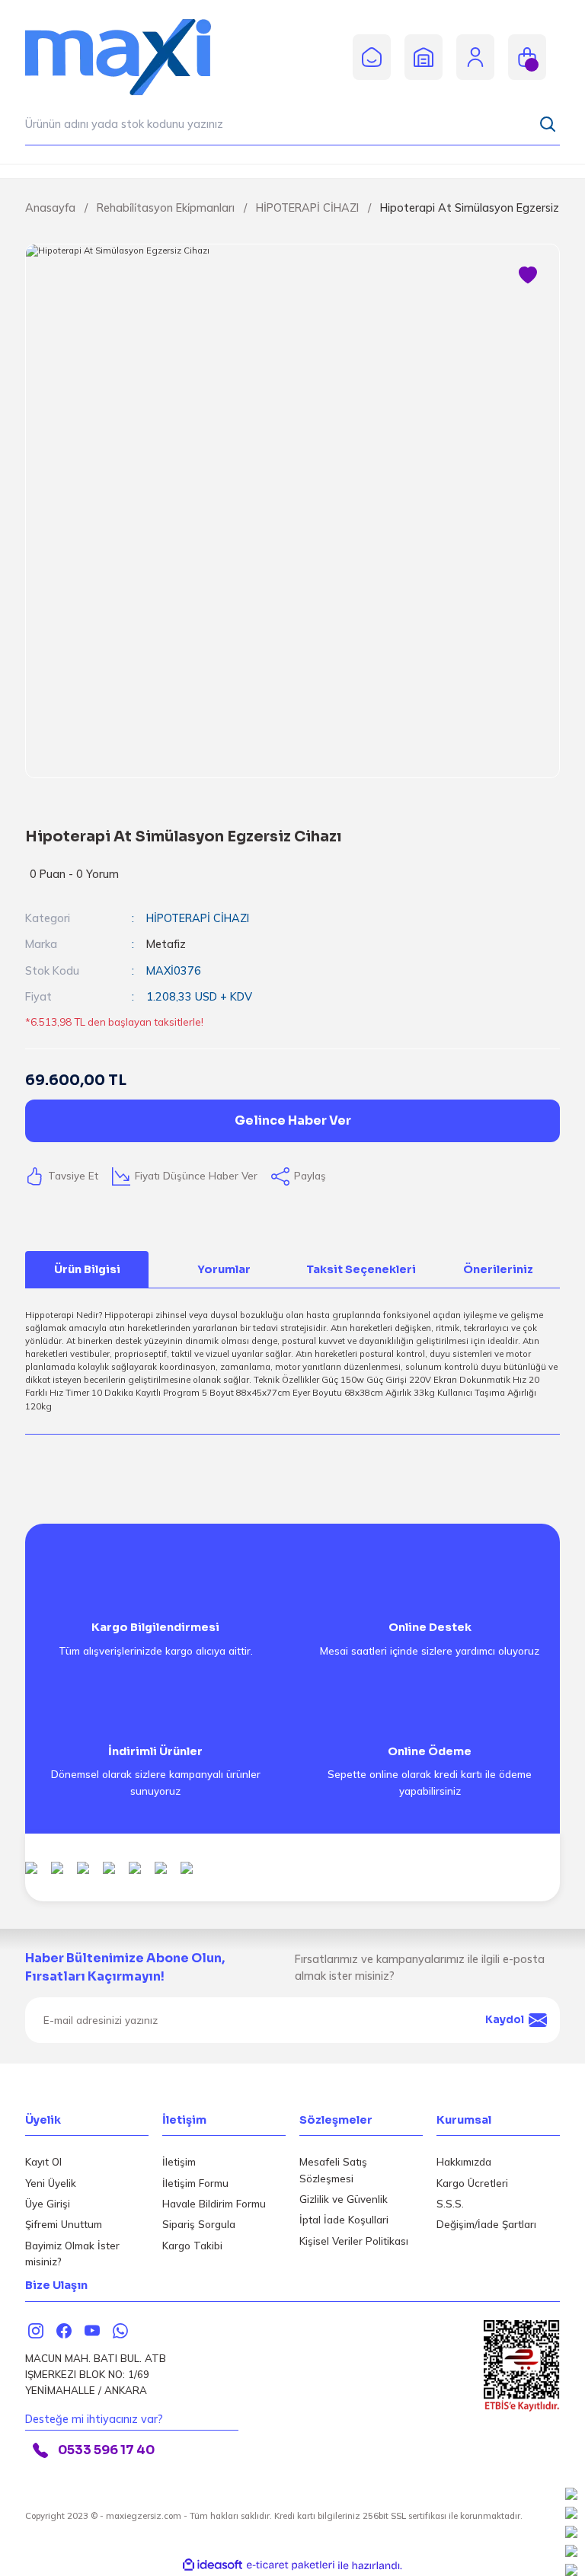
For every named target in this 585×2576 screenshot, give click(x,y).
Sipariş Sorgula (199, 2224)
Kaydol (505, 2020)
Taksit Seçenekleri (361, 1269)
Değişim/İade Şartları (486, 2224)
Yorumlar (224, 1269)
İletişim (179, 2162)
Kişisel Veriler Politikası (354, 2241)
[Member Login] (475, 56)
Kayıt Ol (43, 2162)
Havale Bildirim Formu (214, 2204)
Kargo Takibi (192, 2246)
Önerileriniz (498, 1269)
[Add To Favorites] (528, 276)
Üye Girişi (48, 2204)
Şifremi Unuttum (64, 2224)
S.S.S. (450, 2204)
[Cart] (527, 57)
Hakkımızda (464, 2162)
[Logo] (132, 56)
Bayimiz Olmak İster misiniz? (72, 2254)
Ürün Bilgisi (87, 1269)
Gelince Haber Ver (293, 1120)
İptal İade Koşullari (344, 2220)
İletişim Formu (195, 2183)
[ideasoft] (213, 2565)
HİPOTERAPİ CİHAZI (198, 918)
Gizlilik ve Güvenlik (344, 2199)
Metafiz (166, 944)
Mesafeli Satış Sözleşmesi (333, 2170)
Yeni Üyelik (51, 2183)
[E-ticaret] (291, 2566)
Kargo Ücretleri (472, 2183)
